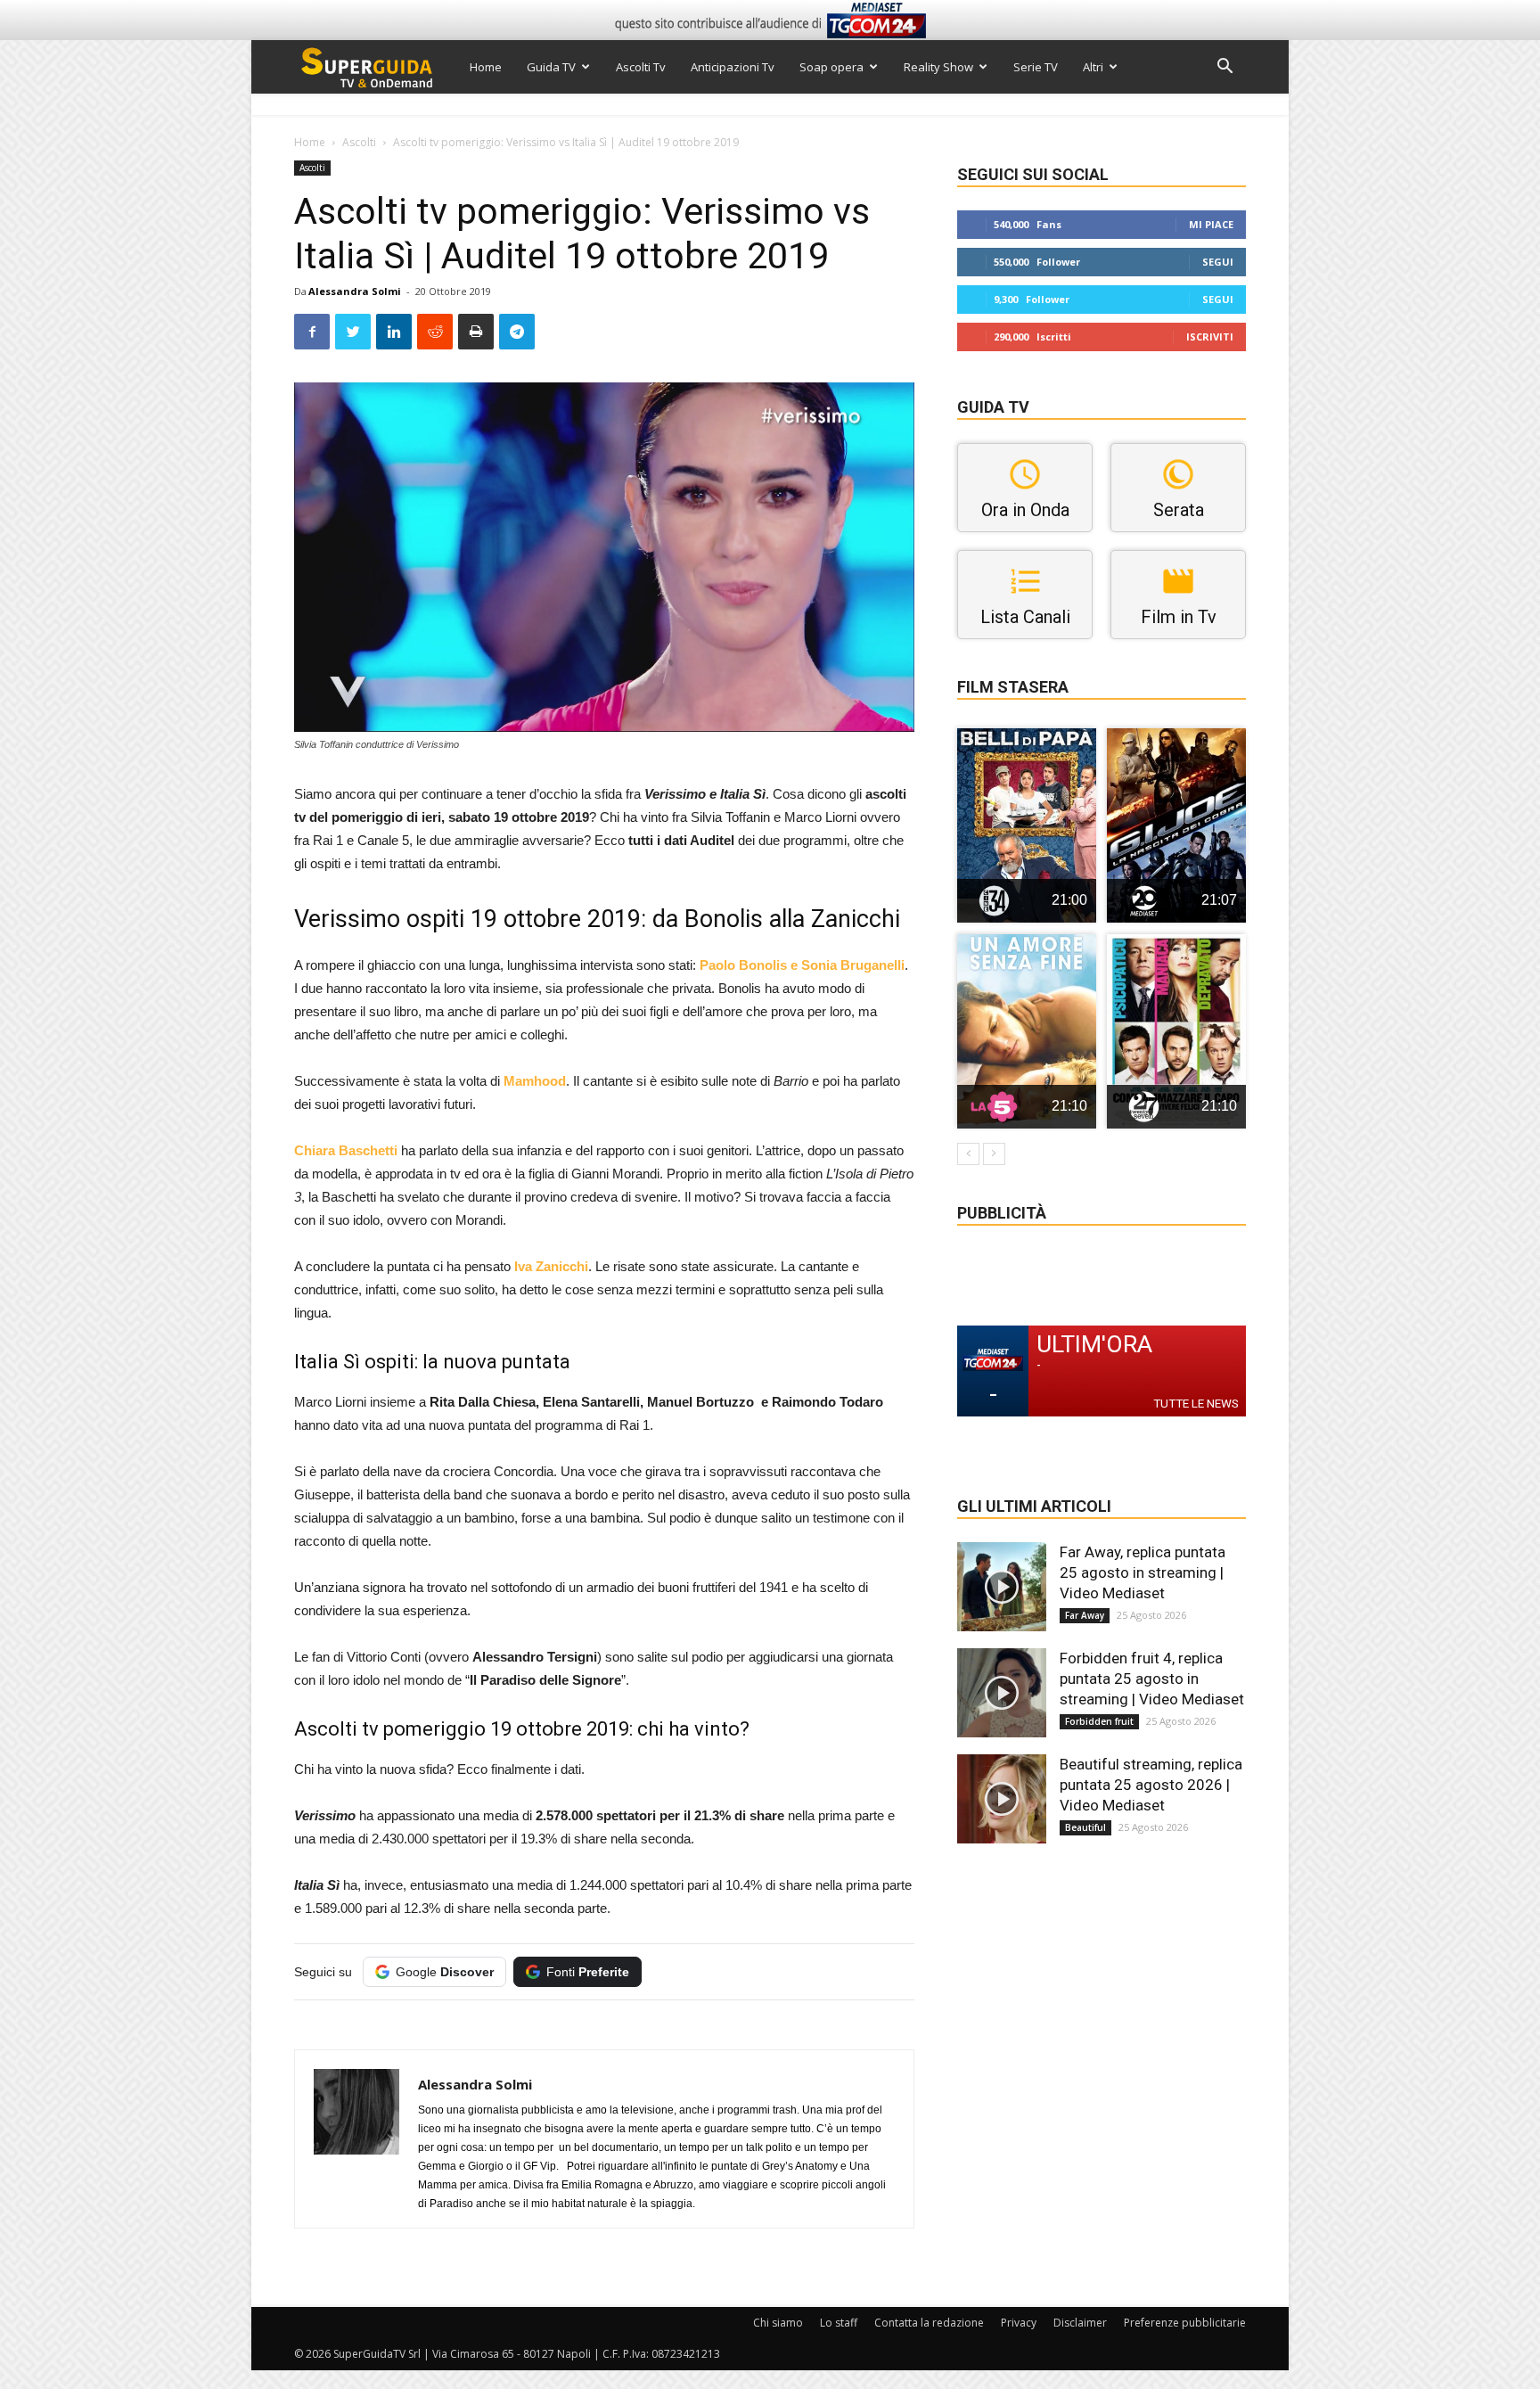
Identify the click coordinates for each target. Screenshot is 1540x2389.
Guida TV (551, 67)
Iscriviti (1210, 337)
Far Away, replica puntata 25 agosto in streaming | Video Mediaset (1143, 1572)
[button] (1225, 68)
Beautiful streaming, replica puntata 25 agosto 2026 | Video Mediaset (1151, 1785)
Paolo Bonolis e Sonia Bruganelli (802, 965)
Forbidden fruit (1099, 1721)
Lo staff (839, 2323)
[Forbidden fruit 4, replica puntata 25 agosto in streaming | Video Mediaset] (1002, 1693)
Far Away (1085, 1615)
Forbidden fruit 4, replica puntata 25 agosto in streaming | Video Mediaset (1152, 1679)
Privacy (1019, 2323)
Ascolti (359, 142)
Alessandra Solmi (355, 291)
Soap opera (831, 67)
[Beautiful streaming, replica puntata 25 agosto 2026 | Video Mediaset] (1002, 1799)
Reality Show (938, 67)
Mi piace (1211, 224)
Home (486, 67)
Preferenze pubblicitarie (1185, 2323)
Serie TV (1036, 67)
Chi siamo (778, 2323)
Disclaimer (1080, 2323)
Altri (1093, 67)
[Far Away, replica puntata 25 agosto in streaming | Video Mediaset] (1002, 1587)
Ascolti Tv (641, 67)
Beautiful (1085, 1827)
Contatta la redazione (929, 2323)
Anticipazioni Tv (733, 67)
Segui (1218, 262)
